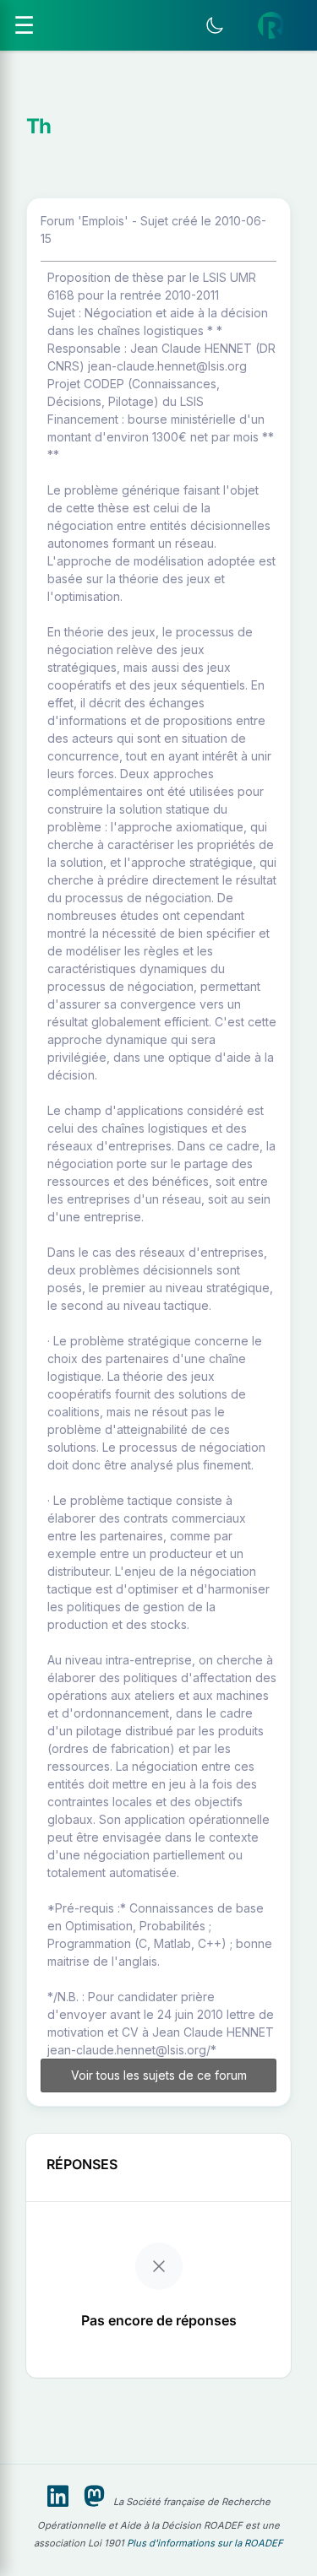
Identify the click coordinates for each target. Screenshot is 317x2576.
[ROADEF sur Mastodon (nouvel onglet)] (94, 2497)
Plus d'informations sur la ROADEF (205, 2543)
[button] (271, 25)
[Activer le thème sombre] (215, 25)
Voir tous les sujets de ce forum (159, 2075)
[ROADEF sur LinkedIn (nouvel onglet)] (58, 2497)
